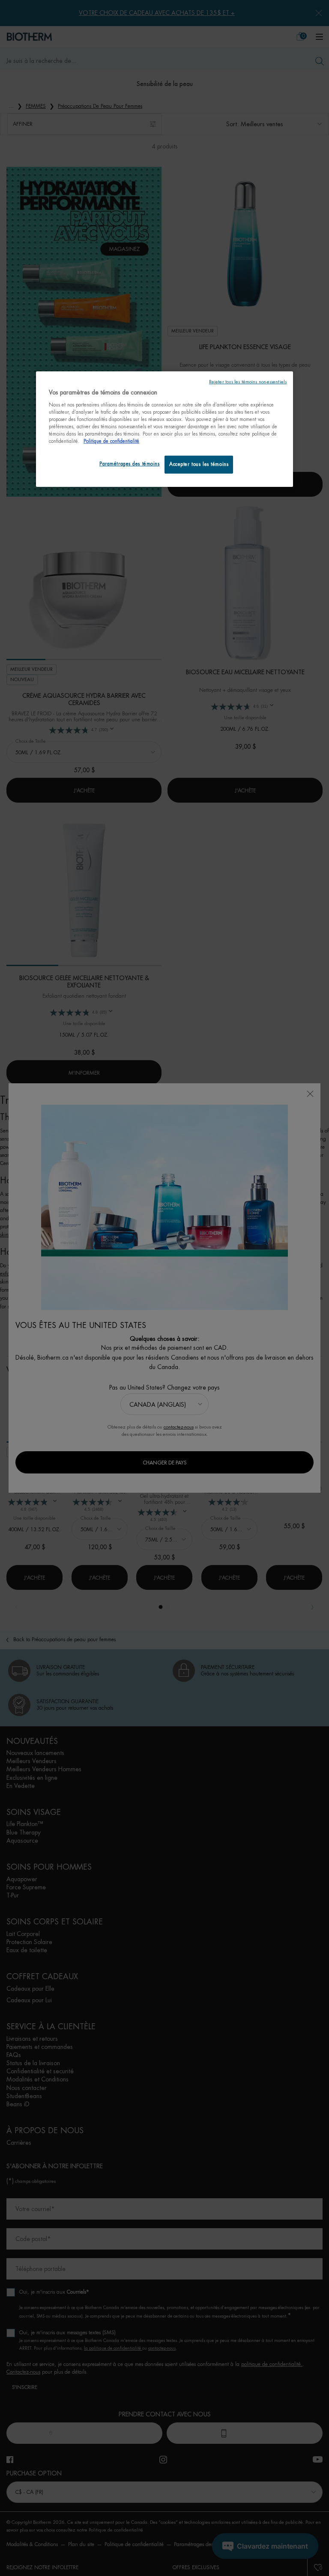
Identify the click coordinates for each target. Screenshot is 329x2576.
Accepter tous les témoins (199, 464)
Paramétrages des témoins (130, 464)
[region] (164, 429)
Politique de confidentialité (111, 441)
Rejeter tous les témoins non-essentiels (248, 382)
